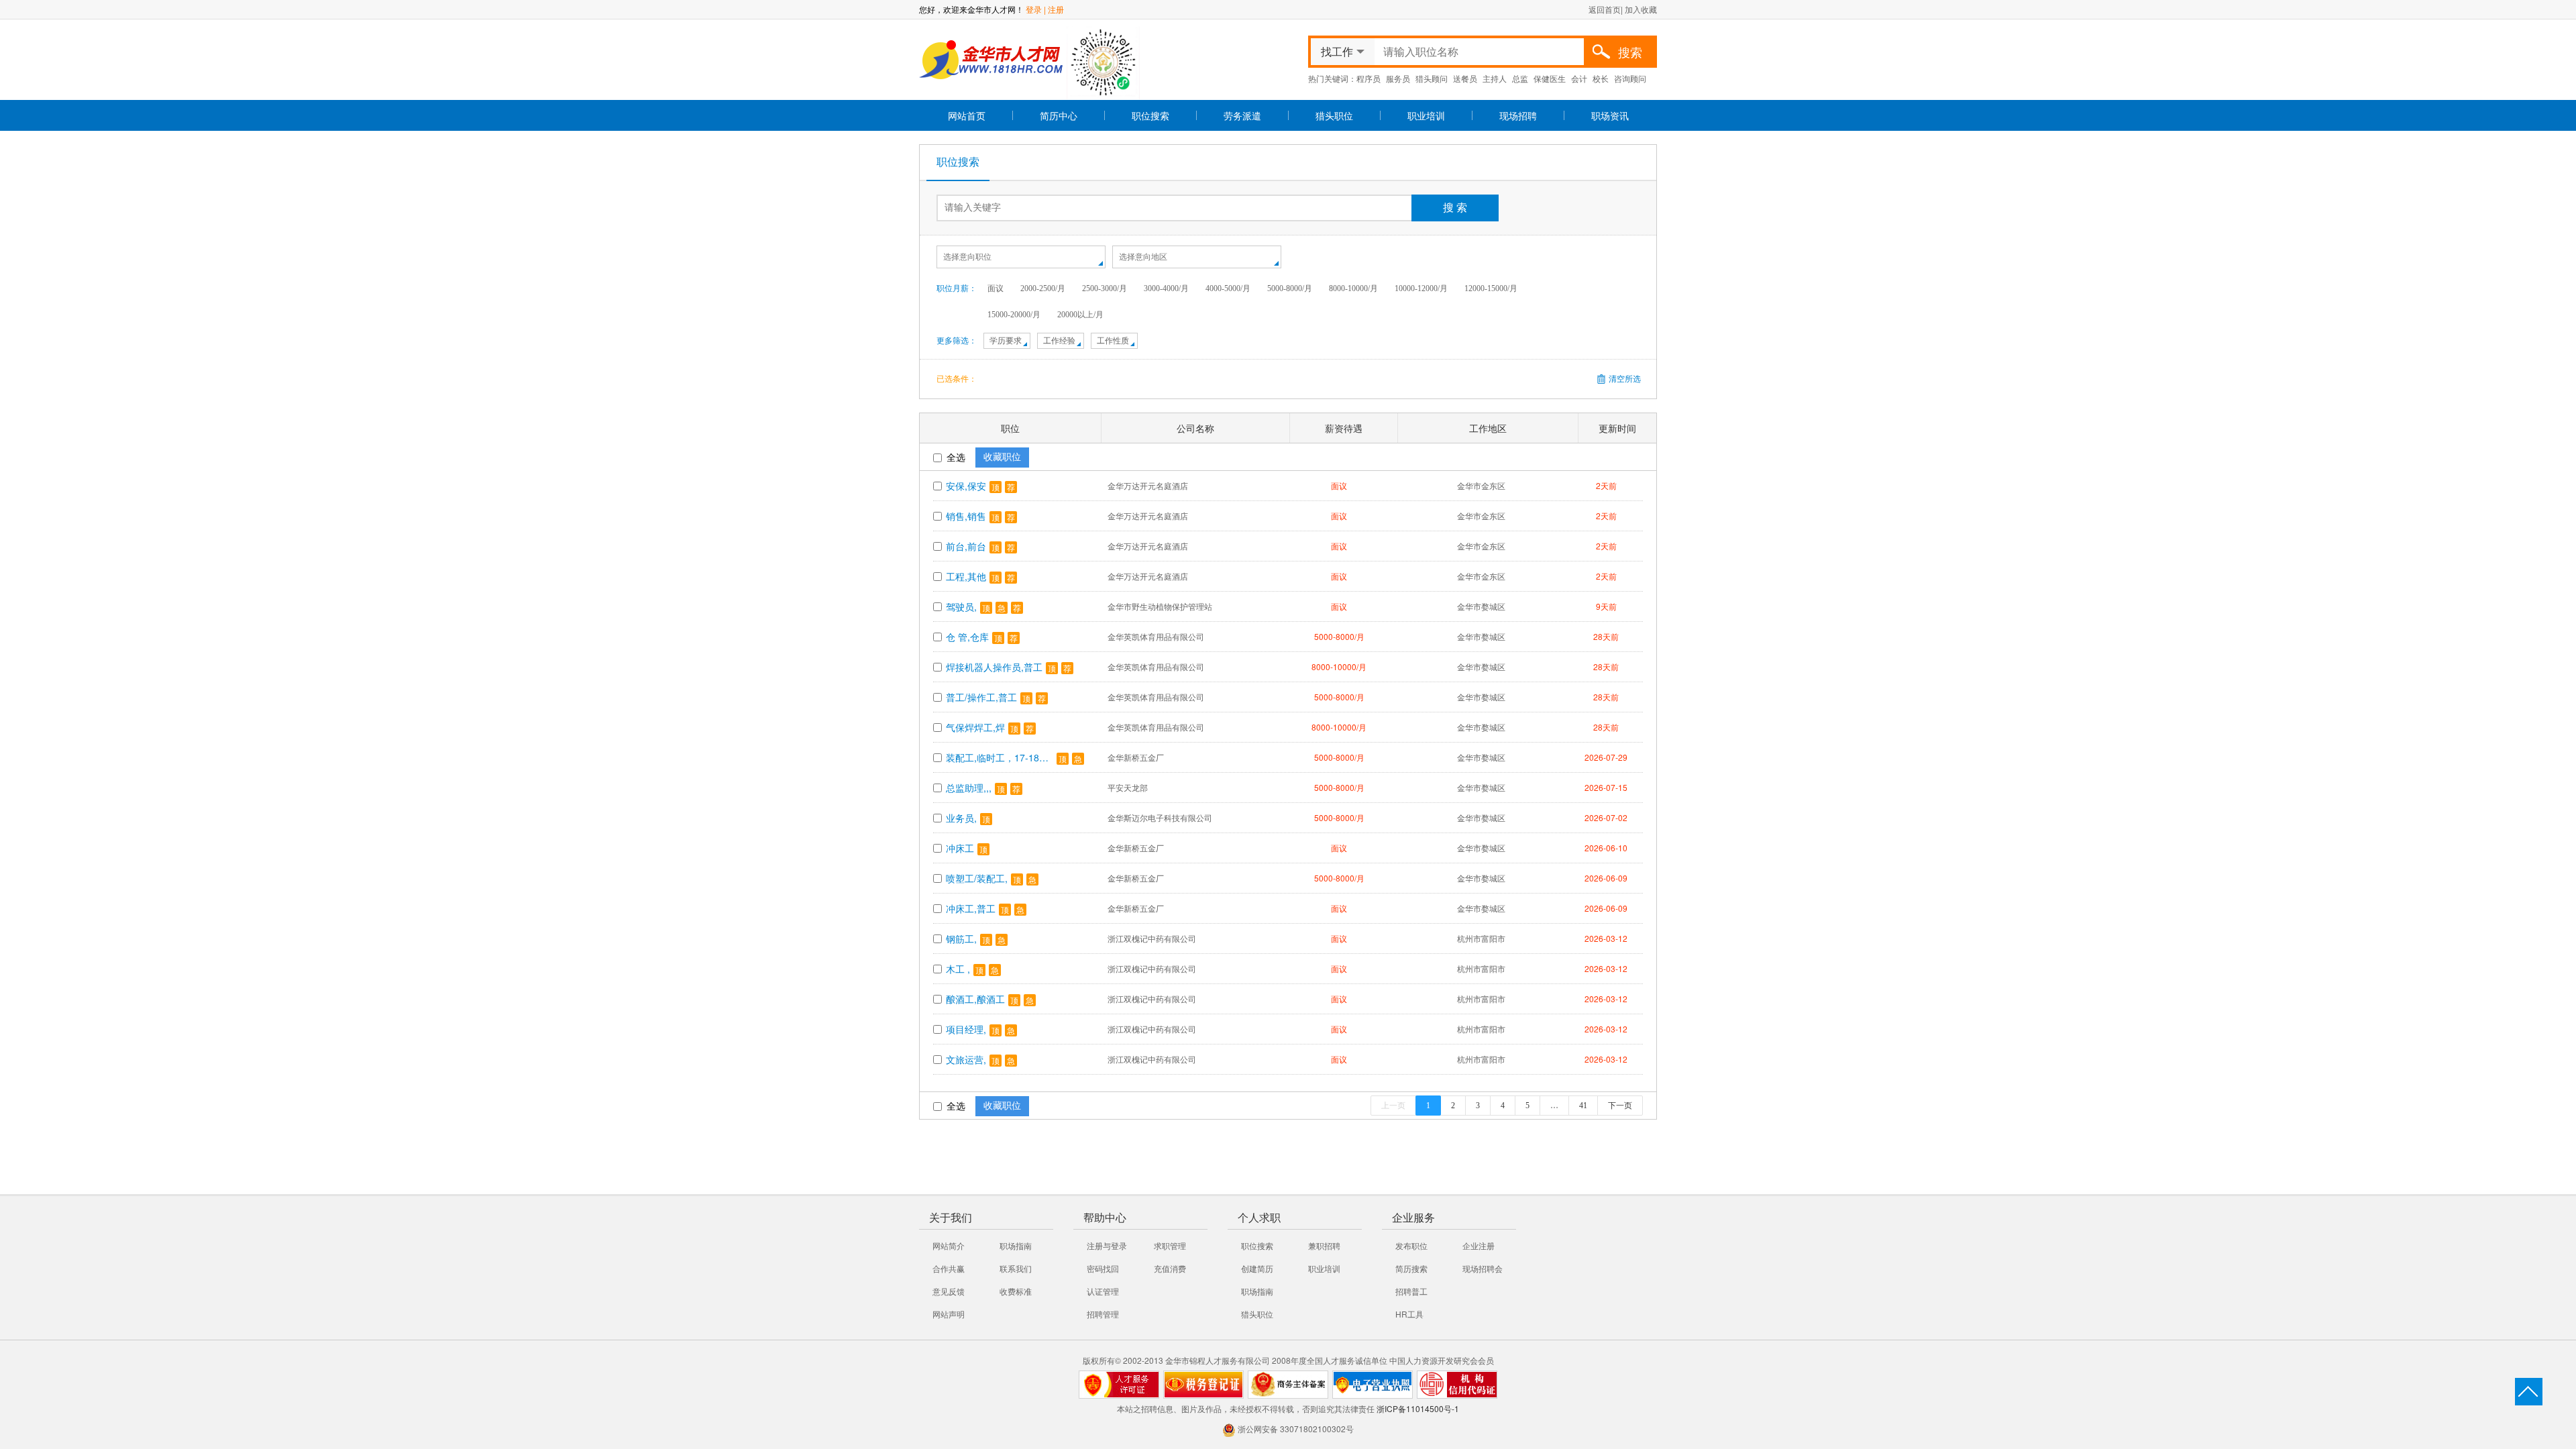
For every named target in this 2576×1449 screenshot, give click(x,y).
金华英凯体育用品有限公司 (1156, 636)
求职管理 (1170, 1245)
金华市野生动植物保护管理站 (1160, 606)
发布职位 (1411, 1245)
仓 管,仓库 (967, 637)
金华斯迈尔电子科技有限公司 (1160, 817)
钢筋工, (961, 938)
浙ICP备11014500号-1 (1418, 1408)
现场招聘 (1518, 115)
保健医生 (1550, 78)
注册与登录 (1107, 1245)
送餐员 (1465, 78)
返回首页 (1605, 9)
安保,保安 (966, 486)
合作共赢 (949, 1268)
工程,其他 (966, 576)
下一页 (1620, 1106)
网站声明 (949, 1314)
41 (1583, 1106)
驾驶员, (961, 606)
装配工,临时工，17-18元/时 (1000, 757)
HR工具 (1409, 1314)
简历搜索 (1411, 1268)
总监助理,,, (969, 788)
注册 (1056, 9)
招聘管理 (1103, 1314)
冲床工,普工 (971, 908)
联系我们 (1016, 1268)
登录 (1034, 9)
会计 (1579, 78)
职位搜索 (1150, 115)
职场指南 (1016, 1245)
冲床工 (960, 848)
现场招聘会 (1483, 1268)
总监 (1520, 78)
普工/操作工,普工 (981, 697)
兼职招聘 (1324, 1245)
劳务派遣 (1242, 115)
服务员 (1398, 78)
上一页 (1393, 1106)
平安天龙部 (1128, 787)
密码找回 (1103, 1268)
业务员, (961, 818)
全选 (955, 457)
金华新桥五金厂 (1136, 757)
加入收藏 (1641, 9)
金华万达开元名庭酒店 (1148, 485)
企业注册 (1479, 1245)
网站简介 (949, 1245)
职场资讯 (1610, 115)
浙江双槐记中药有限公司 (1152, 938)
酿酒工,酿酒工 (975, 999)
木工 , (958, 969)
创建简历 (1257, 1268)
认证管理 (1103, 1291)
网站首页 (967, 115)
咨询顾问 (1630, 78)
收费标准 (1016, 1291)
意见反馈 (949, 1291)
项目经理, (966, 1029)
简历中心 (1059, 115)
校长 (1601, 78)
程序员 (1368, 78)
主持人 (1495, 78)
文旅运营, (966, 1059)
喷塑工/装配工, (977, 878)
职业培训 (1426, 115)
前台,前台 (966, 546)
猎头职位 (1334, 115)
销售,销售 (966, 516)
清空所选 (1625, 379)
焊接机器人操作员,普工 (994, 667)
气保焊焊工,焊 (975, 727)
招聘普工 (1411, 1291)
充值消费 (1170, 1268)
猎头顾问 (1432, 78)
